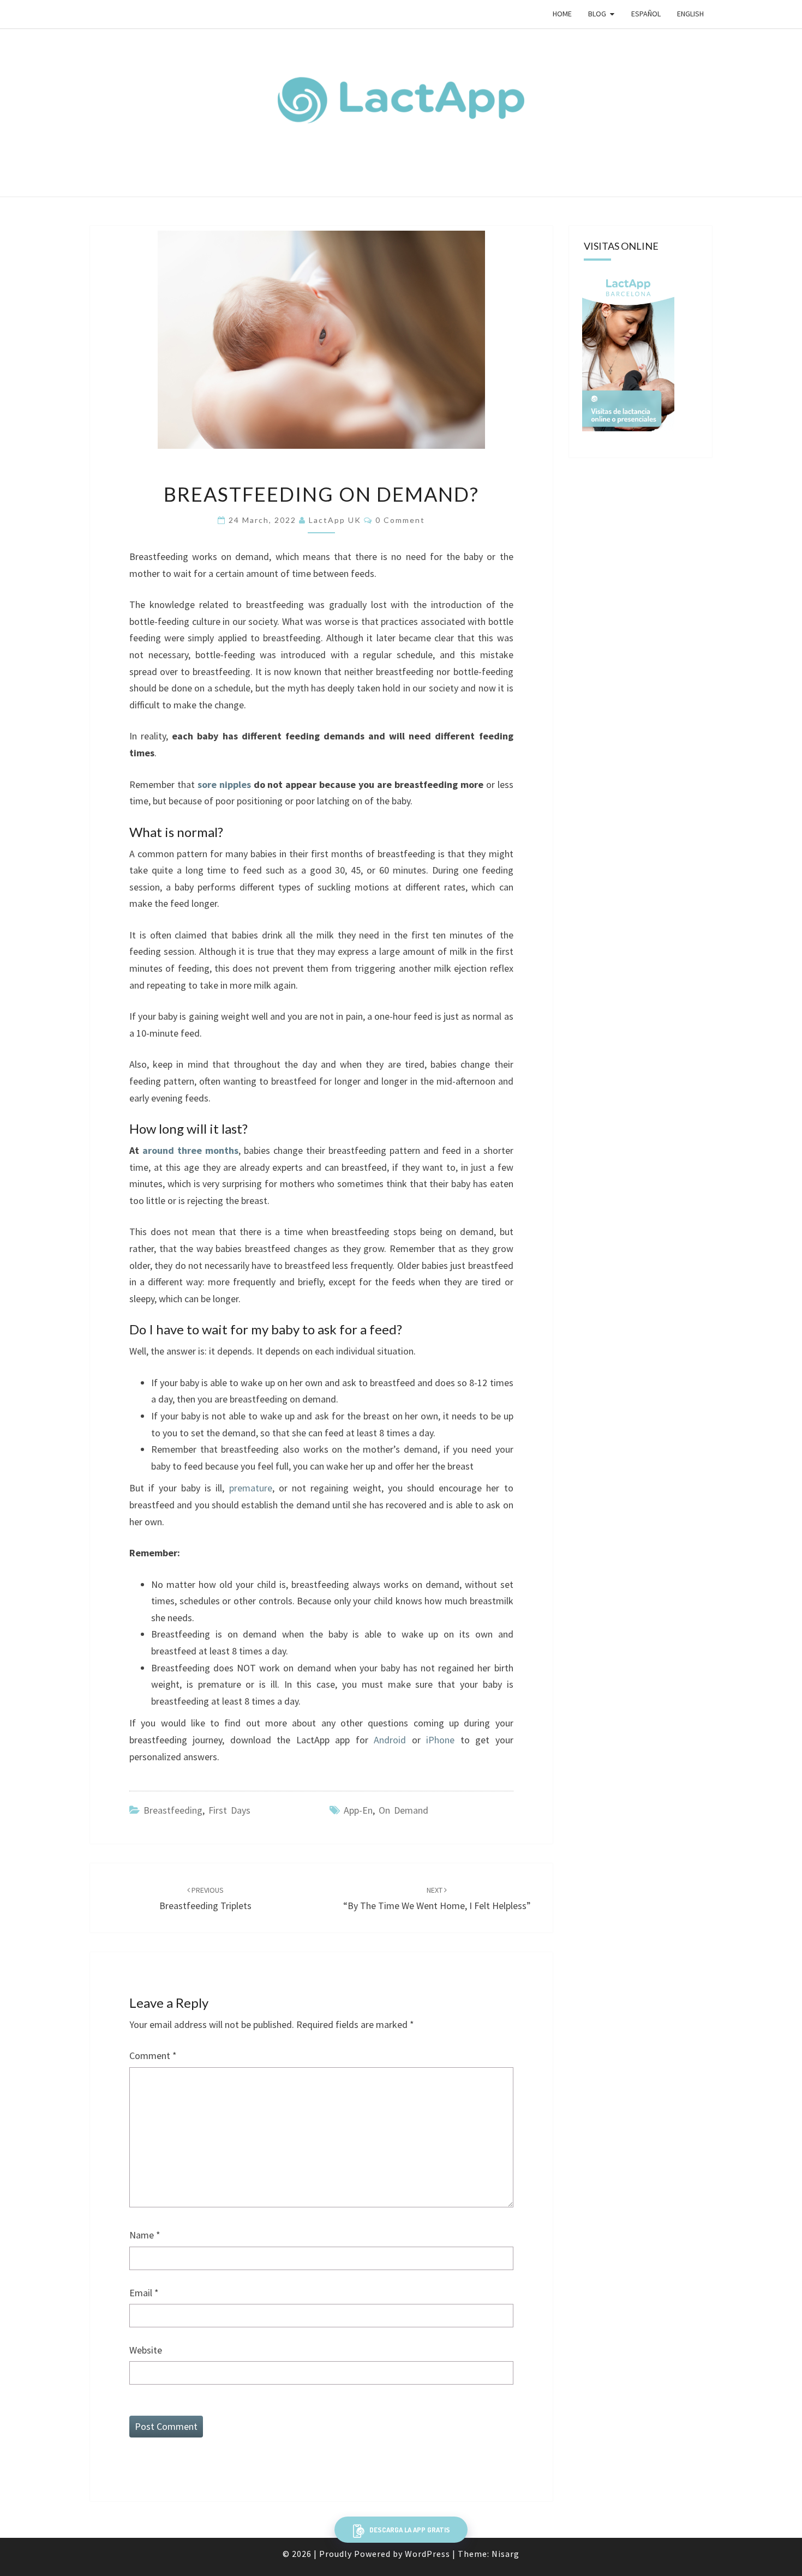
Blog (597, 14)
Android (390, 1740)
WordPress (427, 2554)
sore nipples (224, 784)
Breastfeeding (173, 1810)
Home (562, 14)
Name (145, 2235)
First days (229, 1810)
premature (251, 1488)
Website (146, 2350)
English (690, 14)
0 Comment (400, 520)
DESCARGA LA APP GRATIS (409, 2530)
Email (144, 2293)
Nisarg (505, 2554)
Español (646, 14)
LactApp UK (335, 520)
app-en (358, 1810)
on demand (403, 1810)
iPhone (440, 1740)
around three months (190, 1150)
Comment (153, 2056)
